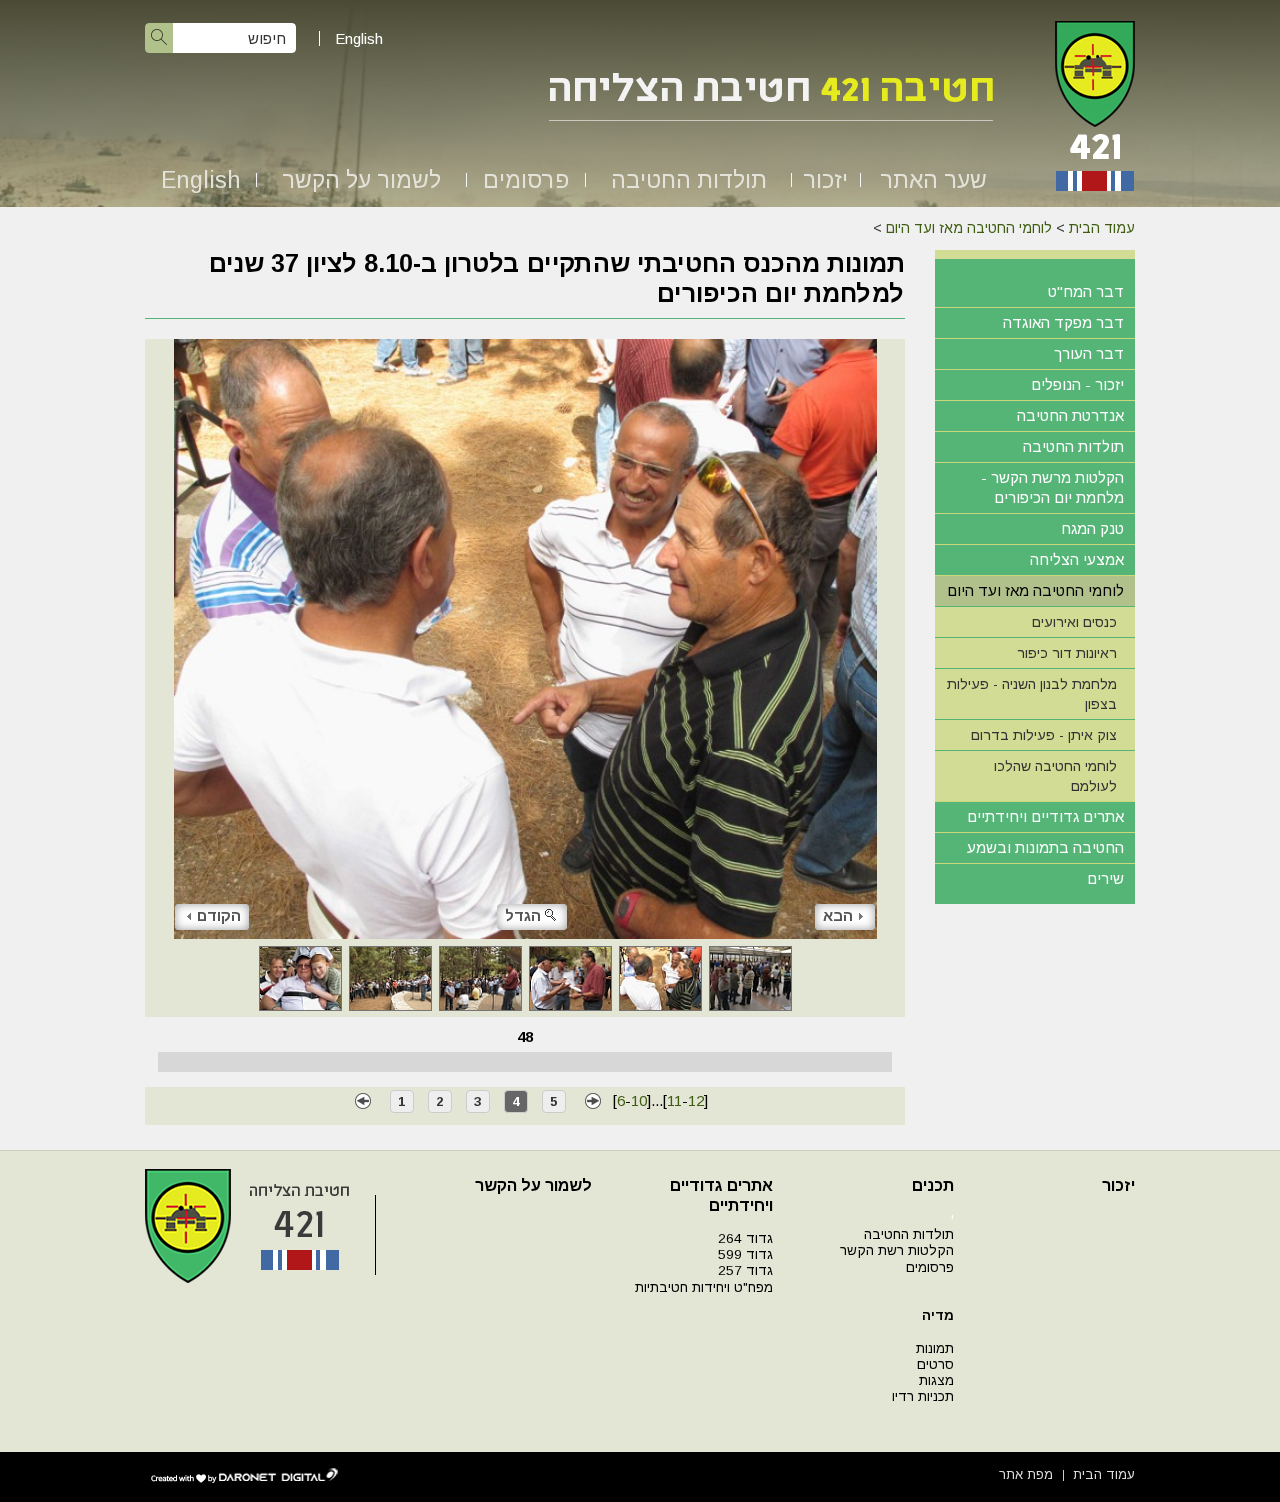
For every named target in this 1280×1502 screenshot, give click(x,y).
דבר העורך (1089, 353)
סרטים (935, 1364)
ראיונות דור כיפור (1067, 653)
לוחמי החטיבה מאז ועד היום (969, 228)
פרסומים (526, 180)
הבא (838, 915)
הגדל (523, 915)
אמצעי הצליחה (1077, 559)
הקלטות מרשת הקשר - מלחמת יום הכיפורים (1052, 487)
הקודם (219, 915)
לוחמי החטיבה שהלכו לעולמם (1055, 776)
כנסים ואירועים (1074, 622)
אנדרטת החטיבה (1070, 415)
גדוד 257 (745, 1270)
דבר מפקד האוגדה (1063, 322)
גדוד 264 (745, 1238)
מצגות (936, 1380)
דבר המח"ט (1086, 291)
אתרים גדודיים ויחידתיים (1045, 816)
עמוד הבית (1102, 228)
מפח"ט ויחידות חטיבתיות (704, 1287)
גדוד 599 (745, 1254)
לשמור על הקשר (361, 180)
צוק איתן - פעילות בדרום (1044, 735)
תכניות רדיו (923, 1396)
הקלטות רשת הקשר (897, 1250)
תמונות (935, 1348)
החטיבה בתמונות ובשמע (1045, 847)
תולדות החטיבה (689, 180)
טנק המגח (1092, 528)
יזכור (825, 180)
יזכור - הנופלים (1077, 384)
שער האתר (933, 180)
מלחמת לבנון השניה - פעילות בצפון (1032, 694)
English (359, 38)
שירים (1105, 878)
